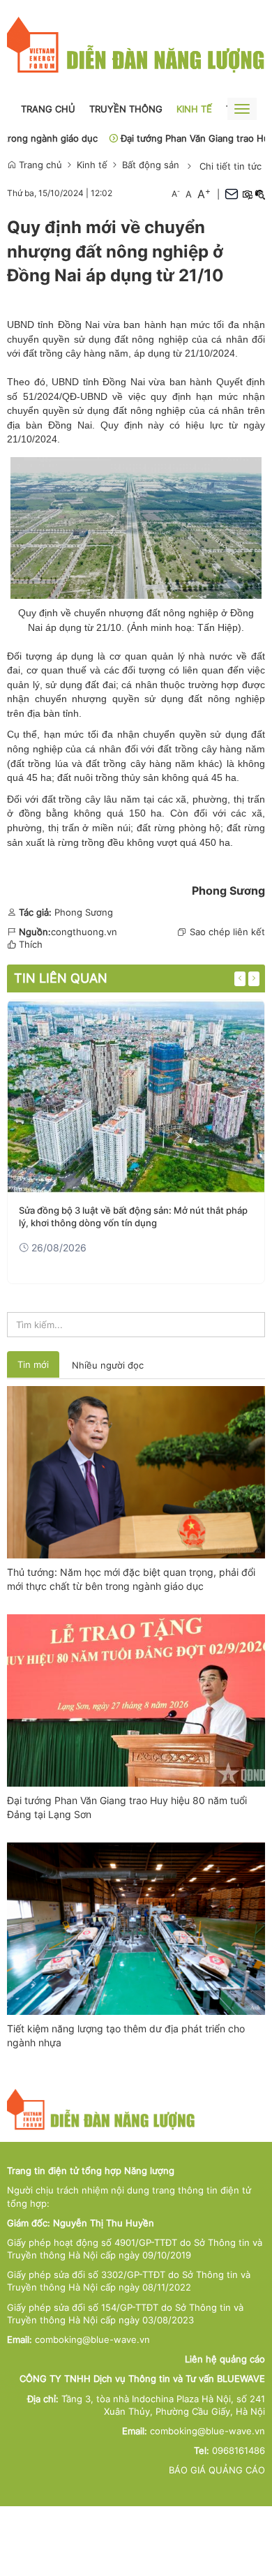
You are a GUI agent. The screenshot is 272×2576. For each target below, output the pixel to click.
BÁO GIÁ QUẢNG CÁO (217, 2470)
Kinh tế (194, 109)
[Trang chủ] (136, 45)
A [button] (176, 194)
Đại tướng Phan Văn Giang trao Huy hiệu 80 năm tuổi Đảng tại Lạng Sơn (127, 1807)
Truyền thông (126, 109)
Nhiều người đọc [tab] (108, 1365)
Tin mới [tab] (33, 1364)
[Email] (232, 194)
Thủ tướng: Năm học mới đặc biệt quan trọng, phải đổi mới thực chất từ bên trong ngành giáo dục (131, 1579)
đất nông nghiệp (149, 410)
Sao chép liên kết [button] (227, 932)
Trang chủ (48, 109)
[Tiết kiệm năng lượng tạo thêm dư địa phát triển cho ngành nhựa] (136, 1928)
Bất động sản (151, 165)
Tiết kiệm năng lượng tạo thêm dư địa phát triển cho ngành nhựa (126, 2035)
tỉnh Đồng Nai (114, 382)
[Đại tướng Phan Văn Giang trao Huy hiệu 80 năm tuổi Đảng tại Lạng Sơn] (136, 1699)
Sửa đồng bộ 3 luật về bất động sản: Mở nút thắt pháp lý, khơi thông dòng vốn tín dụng (133, 1216)
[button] (247, 194)
